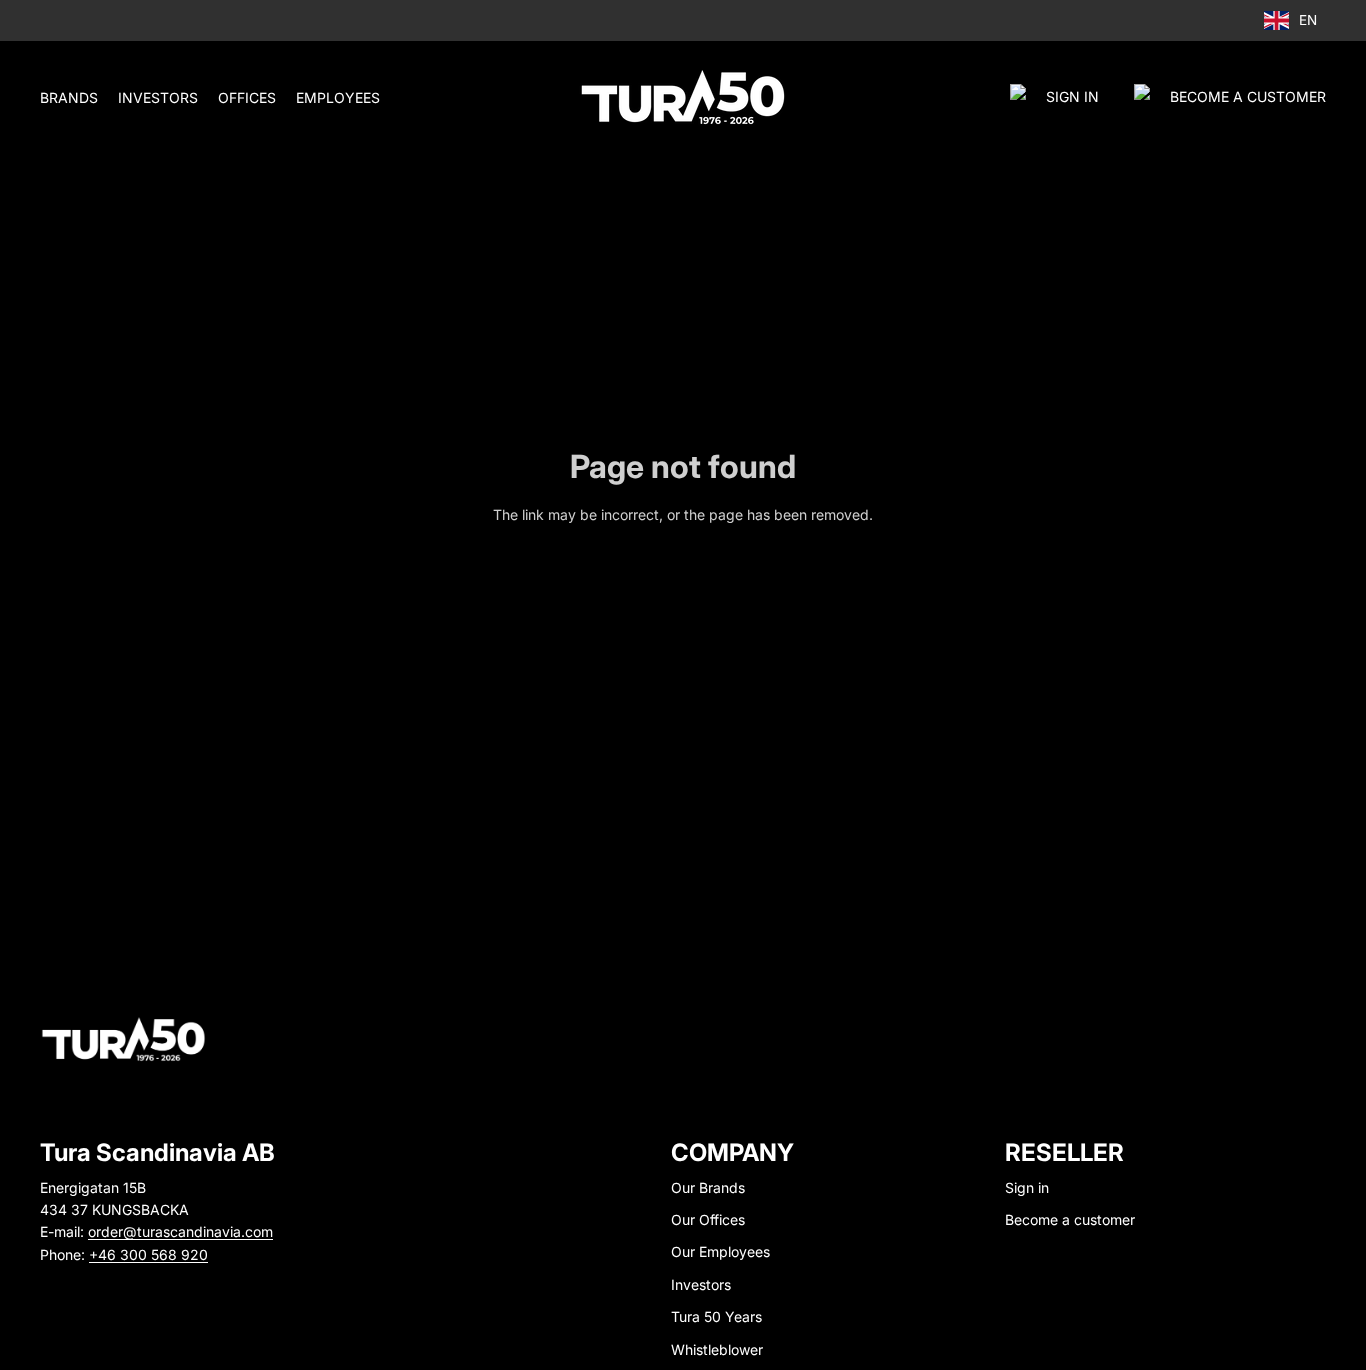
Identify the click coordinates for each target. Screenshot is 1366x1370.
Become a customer (1070, 1219)
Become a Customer (1248, 96)
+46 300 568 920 (148, 1254)
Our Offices (708, 1219)
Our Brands (708, 1187)
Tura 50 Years (716, 1316)
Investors (701, 1284)
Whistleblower (717, 1349)
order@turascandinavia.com (180, 1231)
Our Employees (720, 1251)
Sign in (1072, 96)
